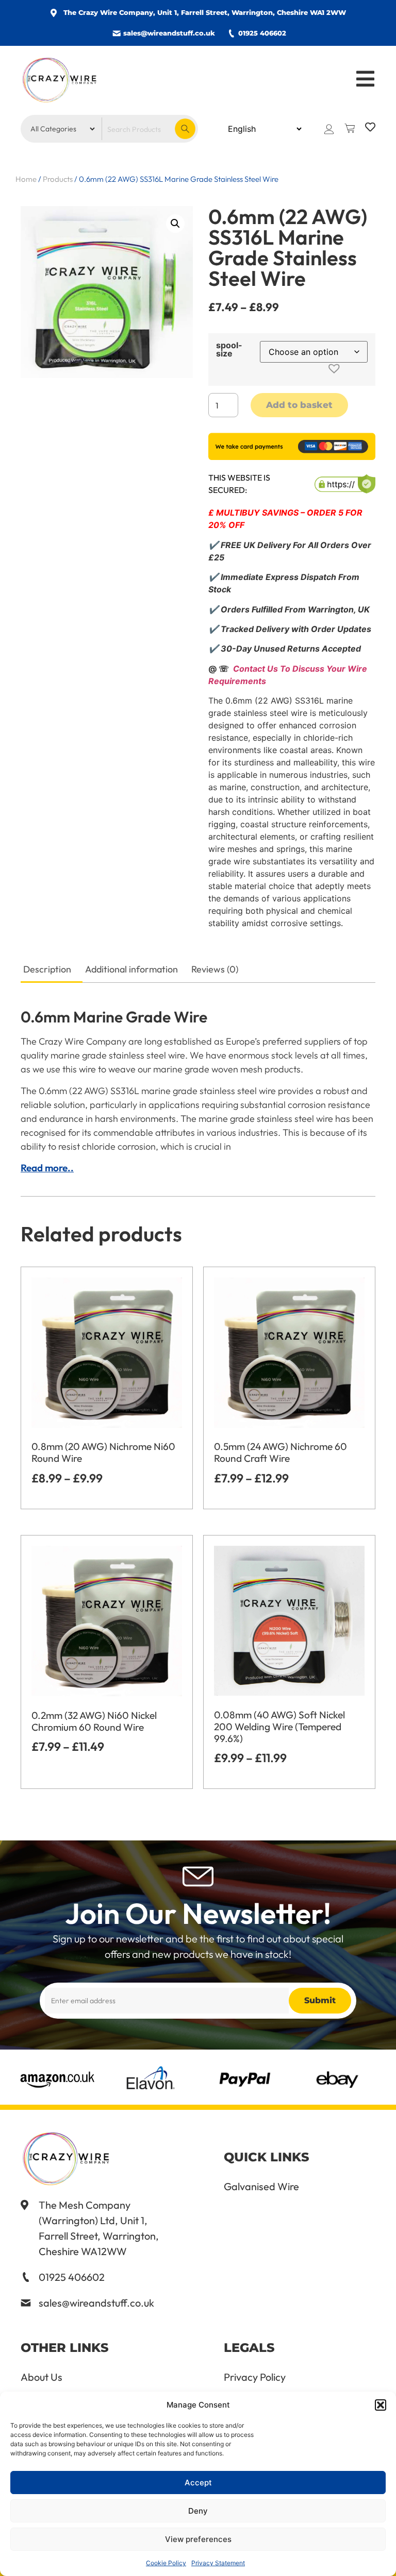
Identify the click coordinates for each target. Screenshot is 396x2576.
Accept (198, 2483)
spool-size (229, 349)
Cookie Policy (166, 2563)
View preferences (198, 2539)
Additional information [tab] (131, 969)
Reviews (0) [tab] (215, 969)
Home (26, 179)
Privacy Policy (255, 2377)
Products (58, 179)
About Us (42, 2377)
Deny (198, 2511)
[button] (381, 2405)
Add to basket (299, 405)
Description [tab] (47, 969)
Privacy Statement (218, 2563)
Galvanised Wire (261, 2187)
